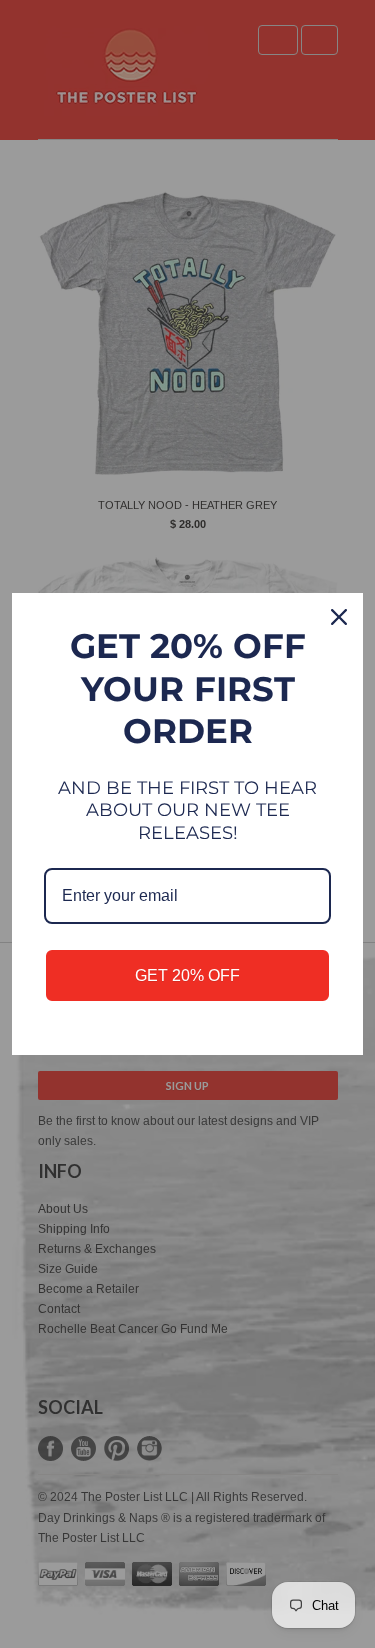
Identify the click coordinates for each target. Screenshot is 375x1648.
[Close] (339, 617)
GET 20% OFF (187, 975)
